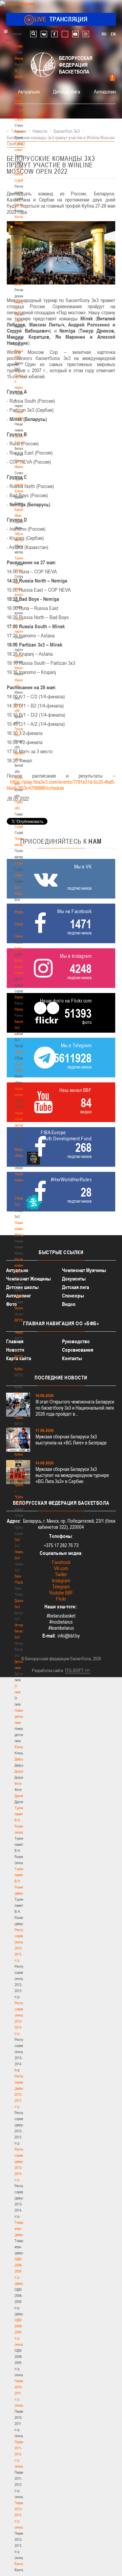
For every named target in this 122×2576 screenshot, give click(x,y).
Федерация (23, 912)
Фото (18, 1783)
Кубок (19, 948)
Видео (69, 1304)
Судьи (19, 863)
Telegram (61, 1587)
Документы (23, 241)
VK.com (61, 1568)
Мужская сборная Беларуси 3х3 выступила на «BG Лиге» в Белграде (71, 1440)
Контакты (21, 205)
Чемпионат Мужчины (84, 1270)
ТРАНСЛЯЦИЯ (61, 19)
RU (104, 34)
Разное (20, 1009)
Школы (19, 656)
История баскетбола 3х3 (23, 1631)
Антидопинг (106, 91)
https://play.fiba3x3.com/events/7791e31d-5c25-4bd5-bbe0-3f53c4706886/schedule (61, 785)
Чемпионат (22, 936)
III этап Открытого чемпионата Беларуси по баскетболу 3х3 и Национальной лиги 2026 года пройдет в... (75, 1408)
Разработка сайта (47, 1670)
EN (113, 34)
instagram (86, 34)
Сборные (21, 924)
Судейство (22, 826)
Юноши (20, 1747)
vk (44, 34)
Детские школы (22, 1287)
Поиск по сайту (33, 34)
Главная (21, 46)
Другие (19, 1796)
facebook (54, 34)
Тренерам (22, 558)
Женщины (22, 1393)
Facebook (61, 1562)
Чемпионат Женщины (28, 1279)
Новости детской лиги (21, 1716)
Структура (22, 119)
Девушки (21, 1759)
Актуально (29, 91)
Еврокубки (22, 997)
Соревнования (78, 1350)
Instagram (61, 1580)
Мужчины (22, 1308)
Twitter (61, 1574)
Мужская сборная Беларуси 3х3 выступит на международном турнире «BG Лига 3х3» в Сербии (72, 1475)
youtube (75, 34)
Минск (19, 668)
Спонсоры (73, 1296)
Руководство (76, 1341)
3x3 (17, 1540)
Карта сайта (19, 1358)
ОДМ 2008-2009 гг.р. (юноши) (21, 2332)
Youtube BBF (61, 1593)
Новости (21, 875)
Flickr (61, 1599)
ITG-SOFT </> (78, 1670)
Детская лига (66, 91)
